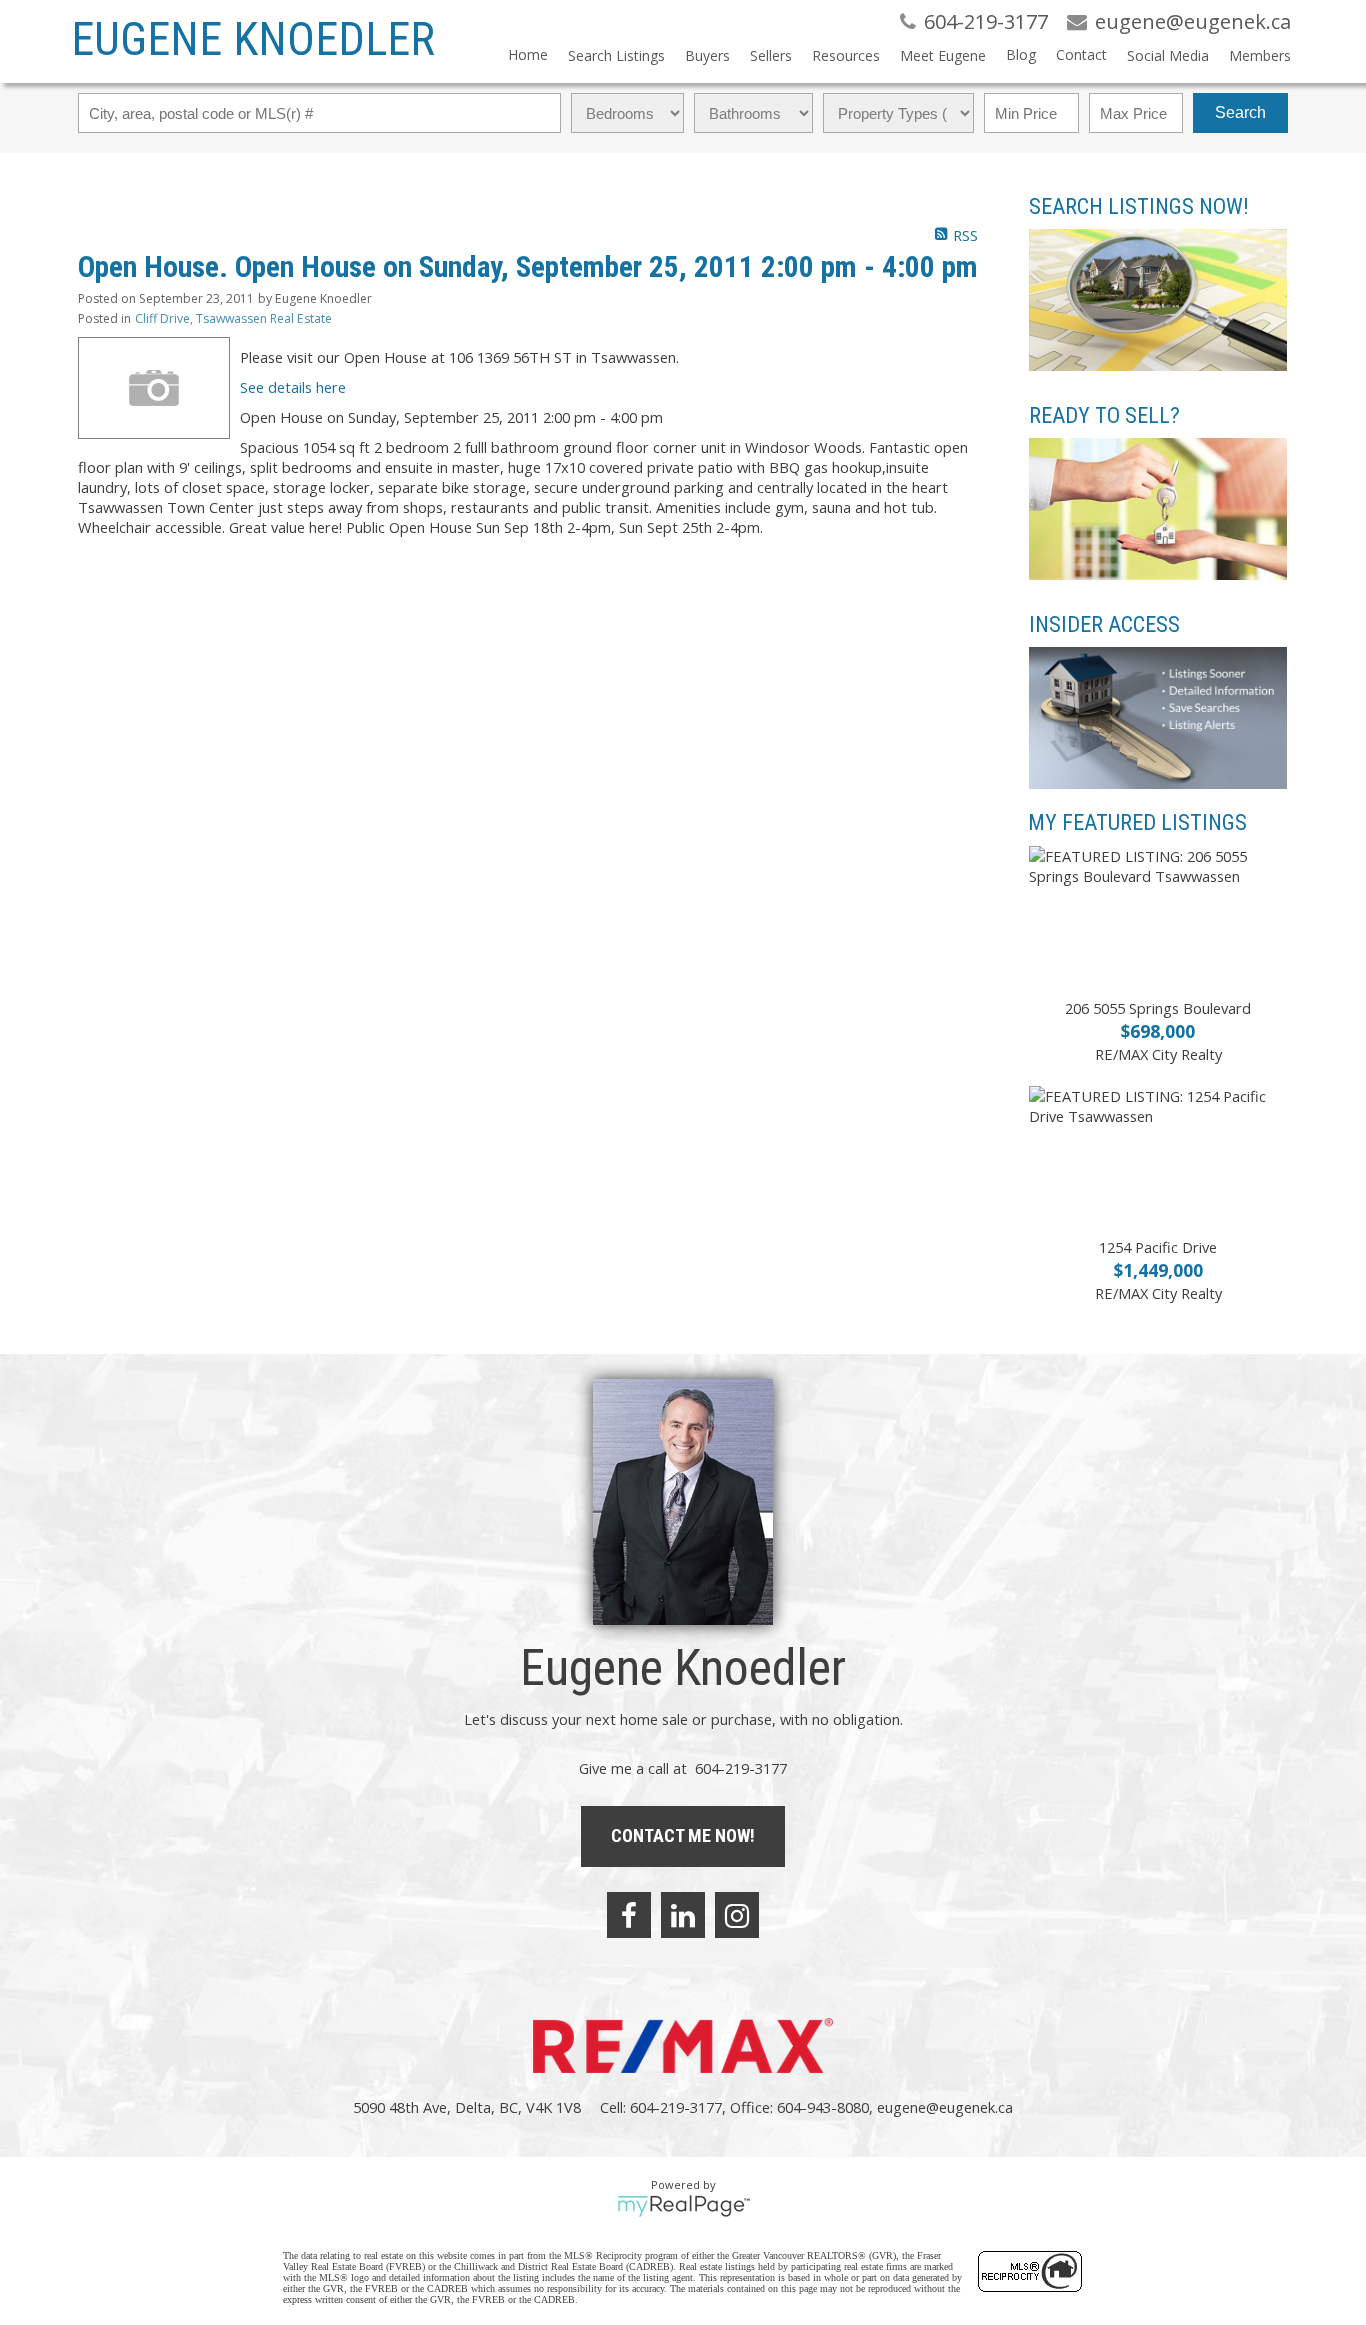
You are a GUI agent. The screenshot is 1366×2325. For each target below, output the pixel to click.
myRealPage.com (683, 2206)
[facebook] (629, 1915)
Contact (1081, 54)
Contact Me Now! (683, 1835)
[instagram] (737, 1915)
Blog (1021, 54)
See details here (293, 387)
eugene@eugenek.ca (945, 2107)
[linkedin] (683, 1915)
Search (1240, 112)
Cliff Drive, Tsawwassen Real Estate (233, 318)
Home (528, 54)
